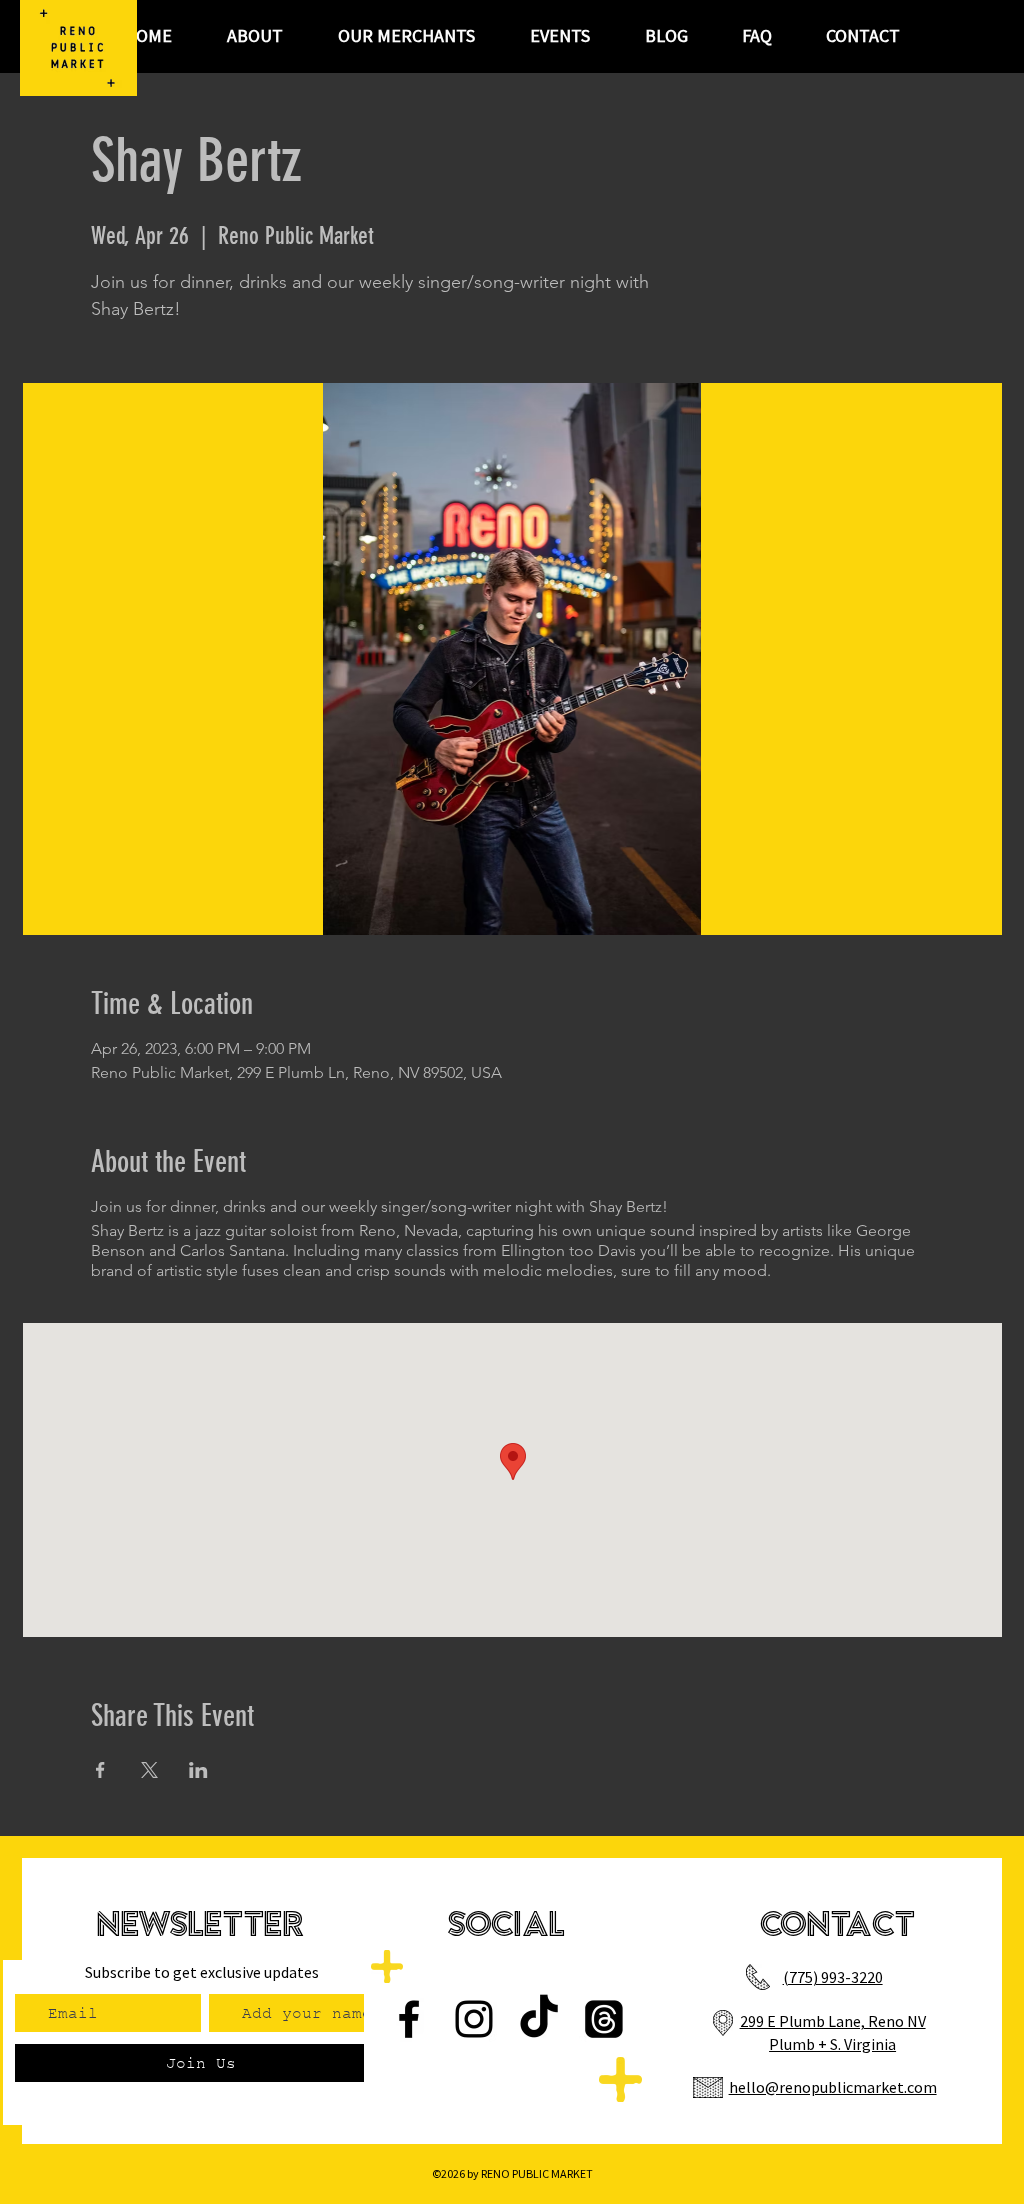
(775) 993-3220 (833, 1977)
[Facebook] (409, 2019)
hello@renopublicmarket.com (833, 2087)
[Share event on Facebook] (100, 1770)
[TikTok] (539, 2019)
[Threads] (604, 2019)
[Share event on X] (149, 1770)
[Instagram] (474, 2019)
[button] (559, 36)
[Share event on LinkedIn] (198, 1770)
